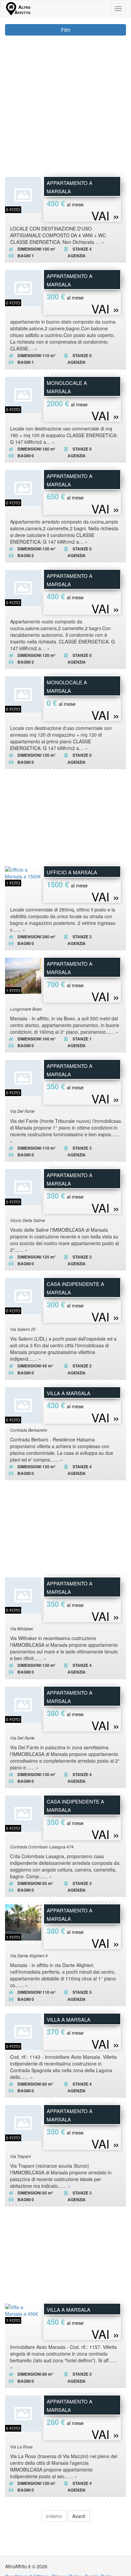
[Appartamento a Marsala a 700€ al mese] (23, 975)
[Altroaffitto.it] (18, 9)
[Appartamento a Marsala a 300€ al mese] (23, 287)
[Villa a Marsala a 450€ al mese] (23, 2313)
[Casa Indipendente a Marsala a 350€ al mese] (23, 1813)
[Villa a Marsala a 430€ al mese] (23, 1404)
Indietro (54, 2516)
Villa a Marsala (69, 1393)
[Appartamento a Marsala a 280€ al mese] (23, 2413)
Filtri (66, 30)
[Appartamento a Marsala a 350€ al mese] (23, 1077)
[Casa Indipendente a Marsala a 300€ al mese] (23, 1295)
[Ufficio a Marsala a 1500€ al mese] (23, 875)
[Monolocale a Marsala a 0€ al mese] (23, 694)
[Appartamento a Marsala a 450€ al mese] (23, 194)
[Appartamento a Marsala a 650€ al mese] (23, 487)
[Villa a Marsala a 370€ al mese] (23, 2031)
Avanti (79, 2516)
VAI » (105, 215)
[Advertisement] (65, 104)
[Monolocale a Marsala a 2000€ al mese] (23, 394)
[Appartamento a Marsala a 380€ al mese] (23, 1704)
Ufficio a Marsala (72, 872)
